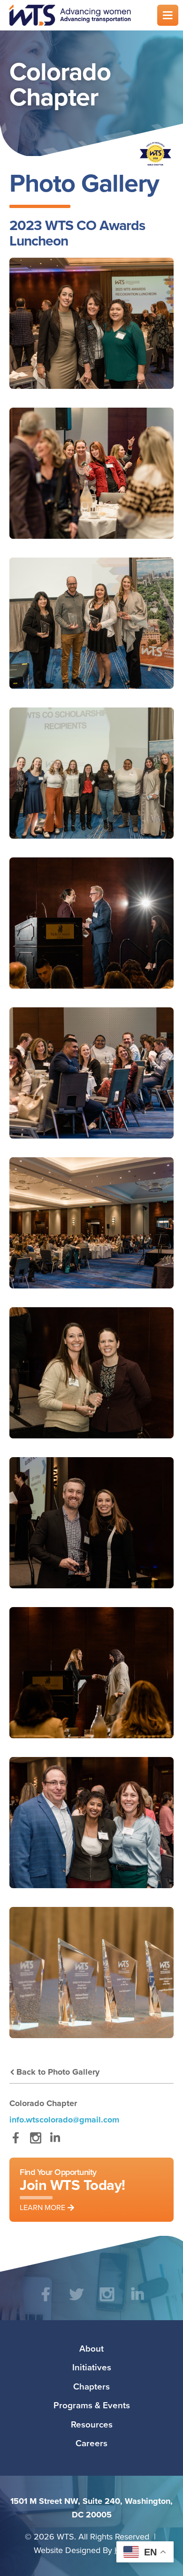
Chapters (91, 2386)
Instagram (35, 2142)
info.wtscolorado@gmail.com (64, 2120)
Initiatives (92, 2367)
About (91, 2348)
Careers (91, 2443)
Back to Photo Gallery (58, 2072)
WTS (77, 15)
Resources (92, 2424)
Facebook (16, 2142)
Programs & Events (92, 2405)
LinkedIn (55, 2142)
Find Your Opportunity (72, 2189)
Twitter (76, 2301)
